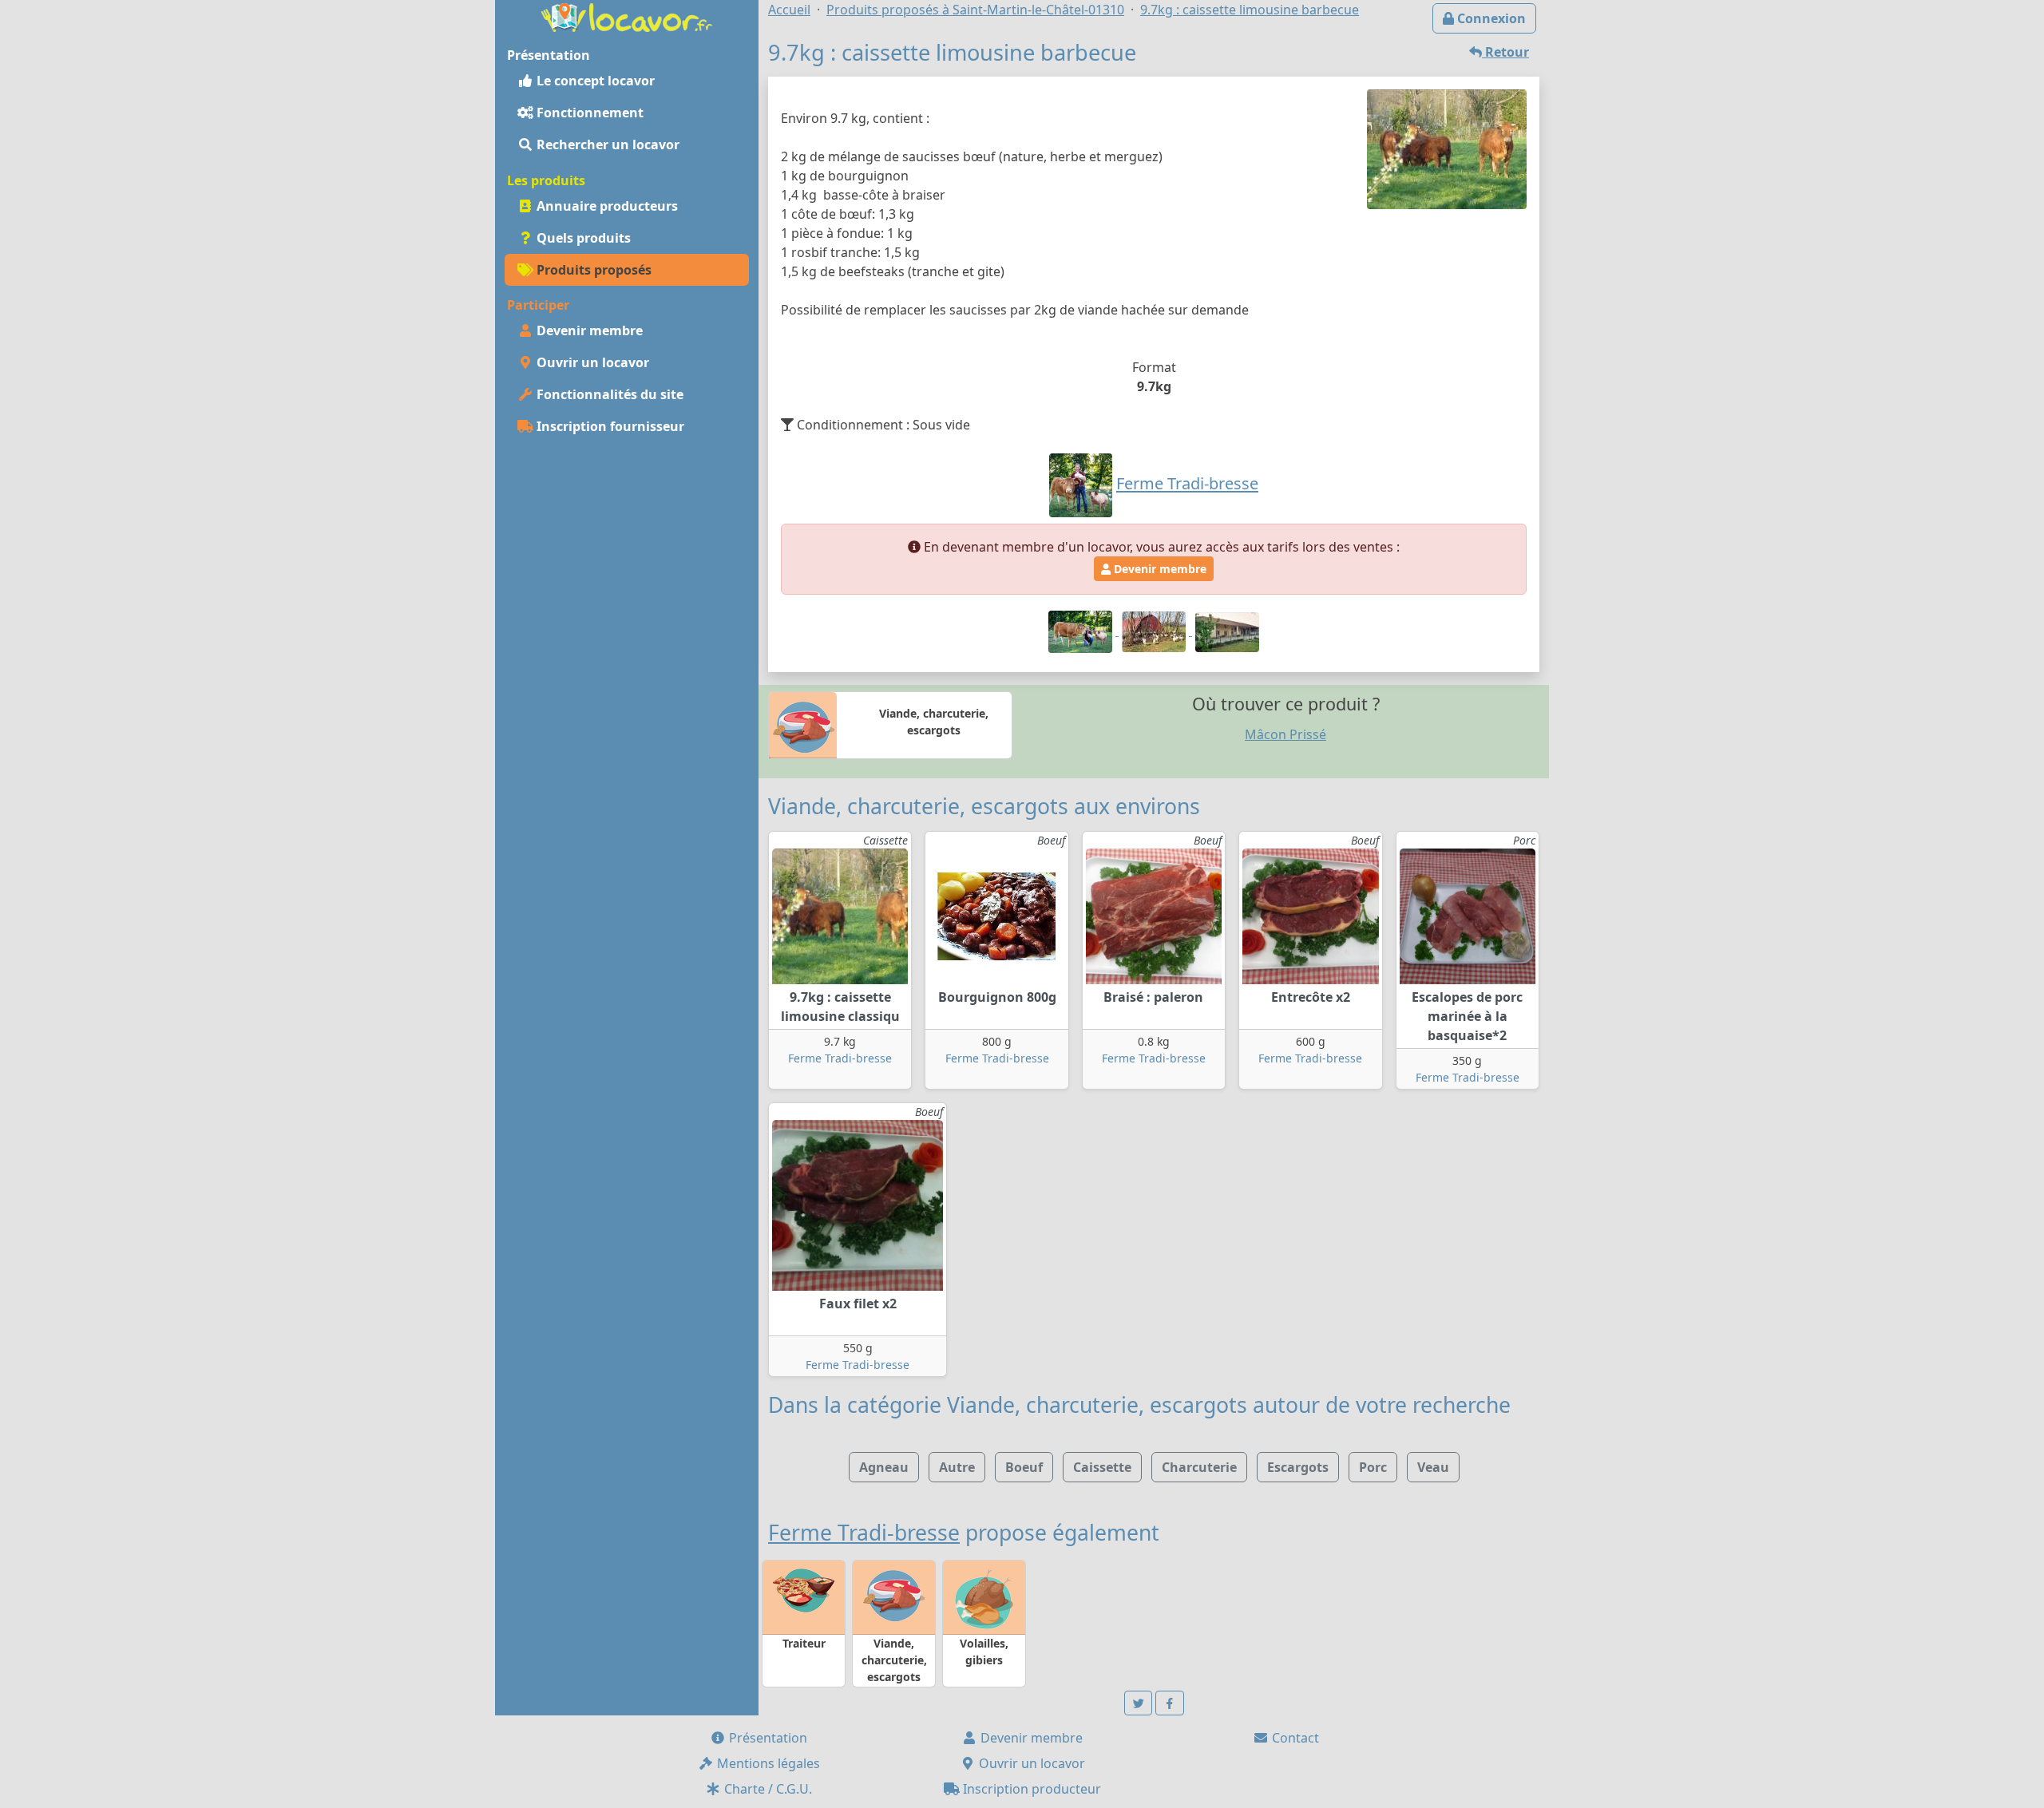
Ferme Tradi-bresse (840, 1058)
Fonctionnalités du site (608, 394)
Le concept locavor (594, 81)
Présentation (766, 1738)
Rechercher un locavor (606, 144)
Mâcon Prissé (1285, 734)
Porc (1373, 1467)
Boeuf (1024, 1467)
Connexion (1490, 18)
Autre (957, 1467)
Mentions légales (767, 1763)
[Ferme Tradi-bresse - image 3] (1155, 631)
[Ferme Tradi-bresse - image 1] (1082, 631)
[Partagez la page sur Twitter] (1139, 1703)
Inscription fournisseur (609, 426)
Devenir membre (588, 330)
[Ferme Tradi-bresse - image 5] (1227, 631)
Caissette (1102, 1467)
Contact (1294, 1738)
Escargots (1298, 1467)
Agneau (884, 1467)
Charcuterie (1199, 1467)
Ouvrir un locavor (591, 362)
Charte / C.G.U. (766, 1789)
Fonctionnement (588, 113)
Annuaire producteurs (606, 206)
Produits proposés (592, 270)
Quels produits (582, 238)
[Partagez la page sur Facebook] (1170, 1703)
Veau (1433, 1467)
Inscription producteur (1030, 1789)
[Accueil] (627, 16)
